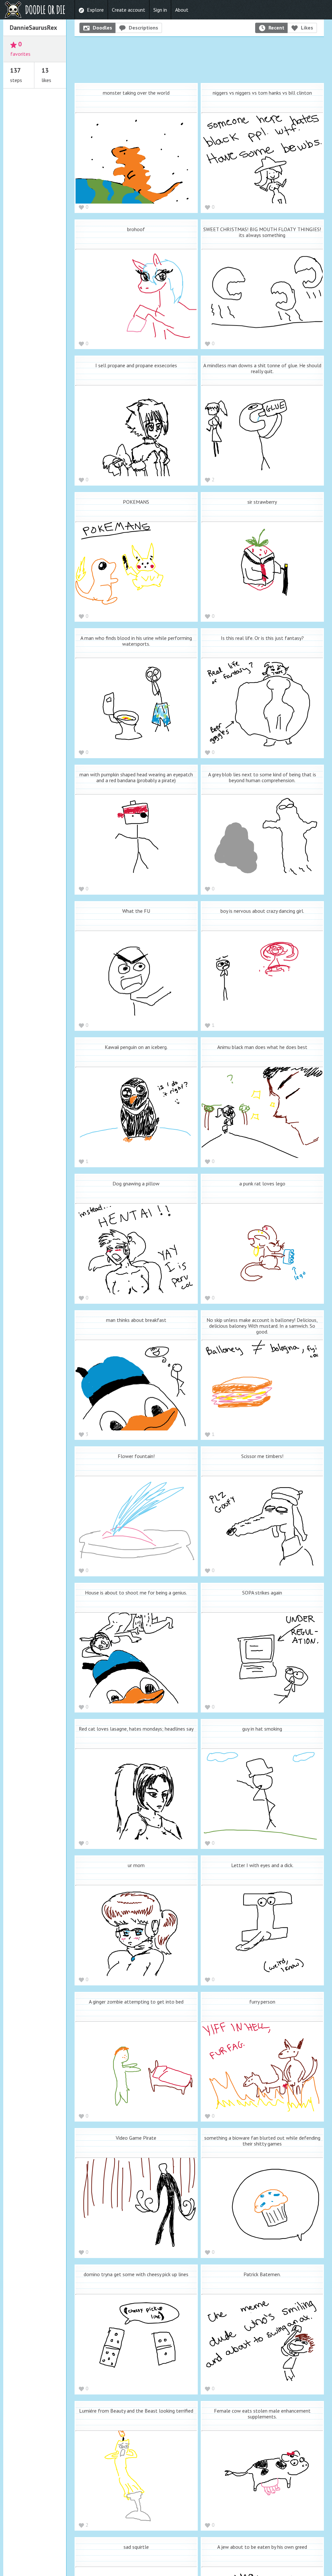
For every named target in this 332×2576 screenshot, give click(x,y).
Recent (276, 28)
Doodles (102, 28)
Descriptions (143, 28)
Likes (307, 28)
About (182, 10)
